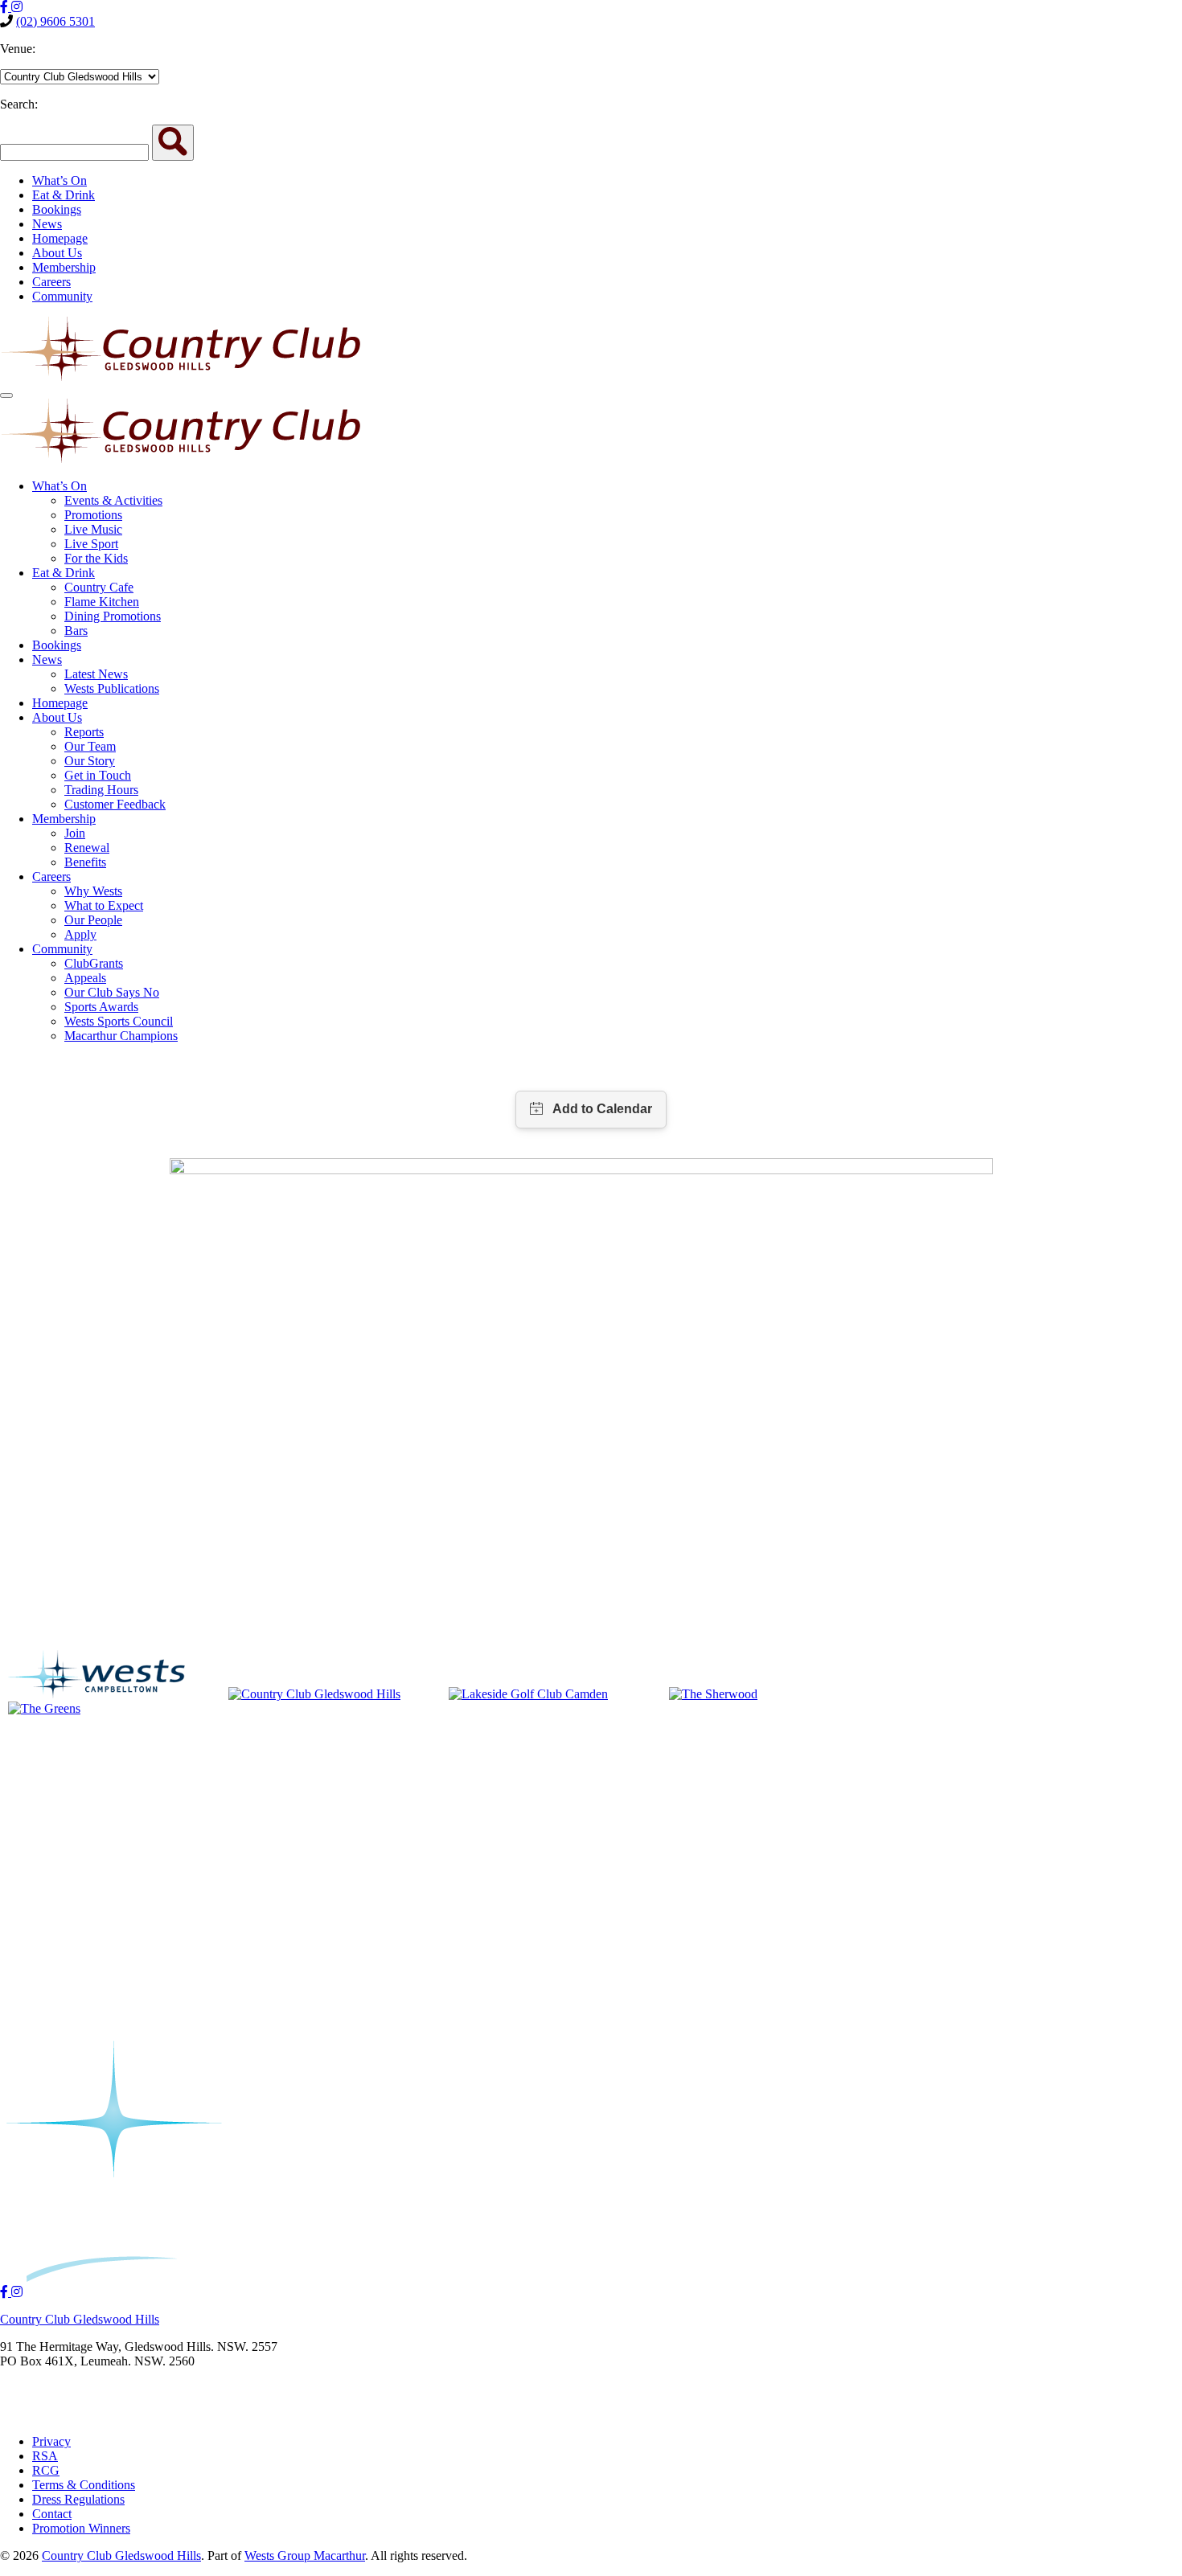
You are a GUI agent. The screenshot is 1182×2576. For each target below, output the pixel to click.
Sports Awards (101, 1007)
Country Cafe (99, 587)
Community (62, 296)
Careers (51, 282)
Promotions (93, 515)
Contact (52, 2514)
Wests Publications (112, 688)
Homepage (60, 238)
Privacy (51, 2441)
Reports (84, 732)
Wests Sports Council (119, 1021)
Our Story (90, 761)
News (47, 224)
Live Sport (91, 544)
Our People (93, 920)
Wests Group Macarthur (305, 2556)
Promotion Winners (81, 2528)
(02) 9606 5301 (55, 21)
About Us (57, 253)
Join (75, 833)
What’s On (60, 180)
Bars (76, 631)
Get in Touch (98, 775)
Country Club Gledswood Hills (80, 2319)
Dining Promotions (113, 616)
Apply (80, 934)
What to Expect (104, 905)
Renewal (87, 848)
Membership (64, 267)
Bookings (57, 209)
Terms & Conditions (84, 2485)
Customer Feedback (115, 804)
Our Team (90, 746)
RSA (45, 2456)
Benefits (85, 862)
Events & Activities (113, 500)
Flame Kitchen (102, 602)
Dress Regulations (78, 2499)
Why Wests (93, 891)
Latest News (96, 674)
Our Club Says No (112, 992)
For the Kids (96, 558)
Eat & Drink (64, 195)
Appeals (85, 978)
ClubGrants (94, 963)
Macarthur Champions (121, 1036)
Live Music (93, 529)
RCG (46, 2470)
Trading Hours (101, 790)
